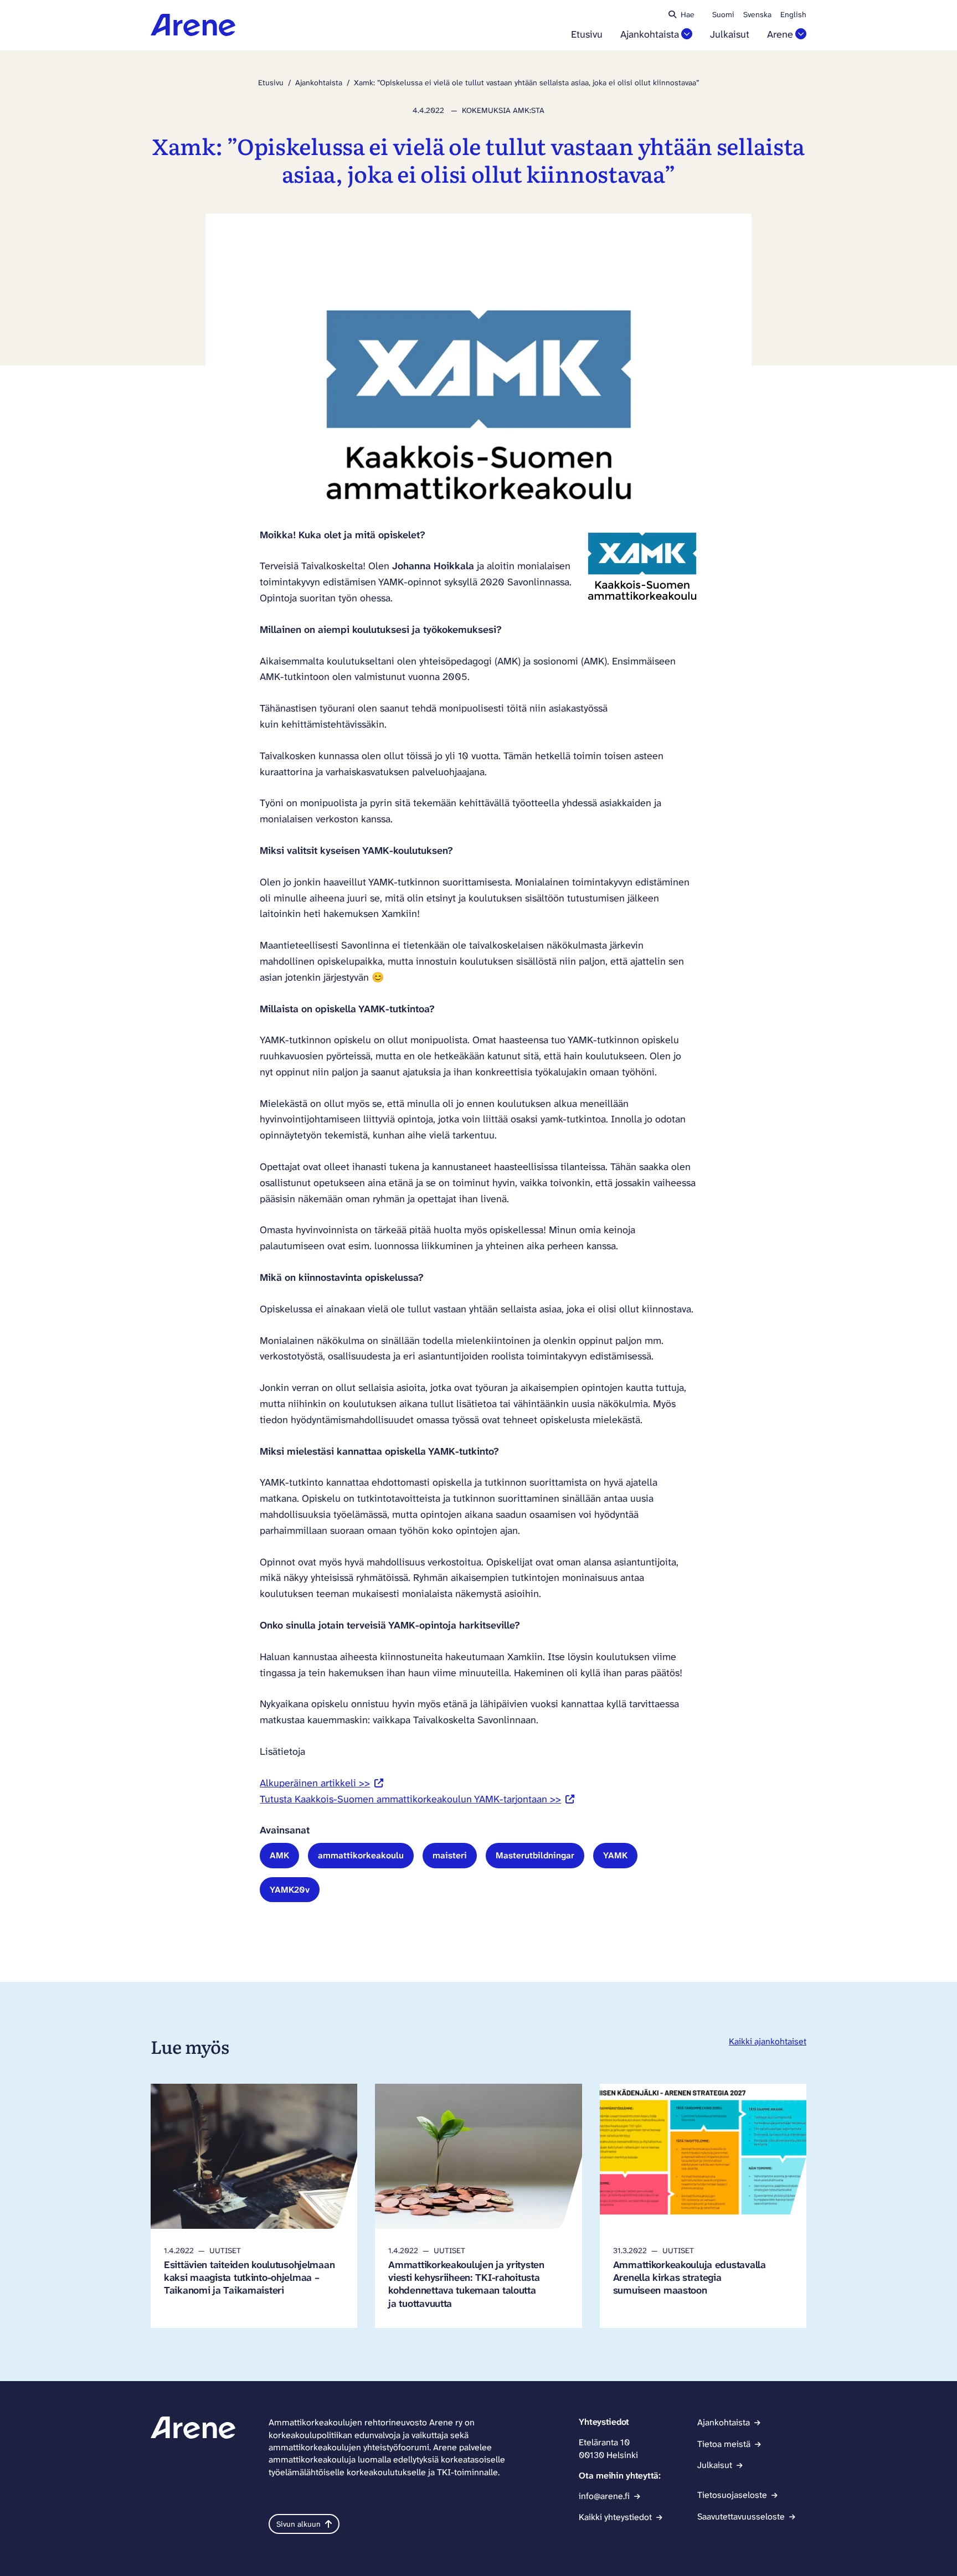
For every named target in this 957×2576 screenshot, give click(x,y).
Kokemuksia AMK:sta (503, 110)
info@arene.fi (604, 2496)
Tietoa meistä (724, 2444)
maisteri (450, 1855)
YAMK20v (290, 1890)
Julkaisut (730, 35)
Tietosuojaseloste (732, 2495)
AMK (279, 1855)
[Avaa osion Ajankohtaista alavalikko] (687, 34)
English (793, 14)
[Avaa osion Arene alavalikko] (801, 34)
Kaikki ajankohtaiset (768, 2041)
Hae (688, 14)
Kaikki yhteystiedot (615, 2517)
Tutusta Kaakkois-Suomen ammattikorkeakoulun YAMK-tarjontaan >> (417, 1799)
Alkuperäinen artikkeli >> (321, 1783)
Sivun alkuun (299, 2524)
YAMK (615, 1855)
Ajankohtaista (650, 35)
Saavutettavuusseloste (741, 2516)
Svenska (757, 14)
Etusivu (587, 35)
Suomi (723, 14)
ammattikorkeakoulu (361, 1855)
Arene (780, 35)
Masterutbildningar (535, 1855)
